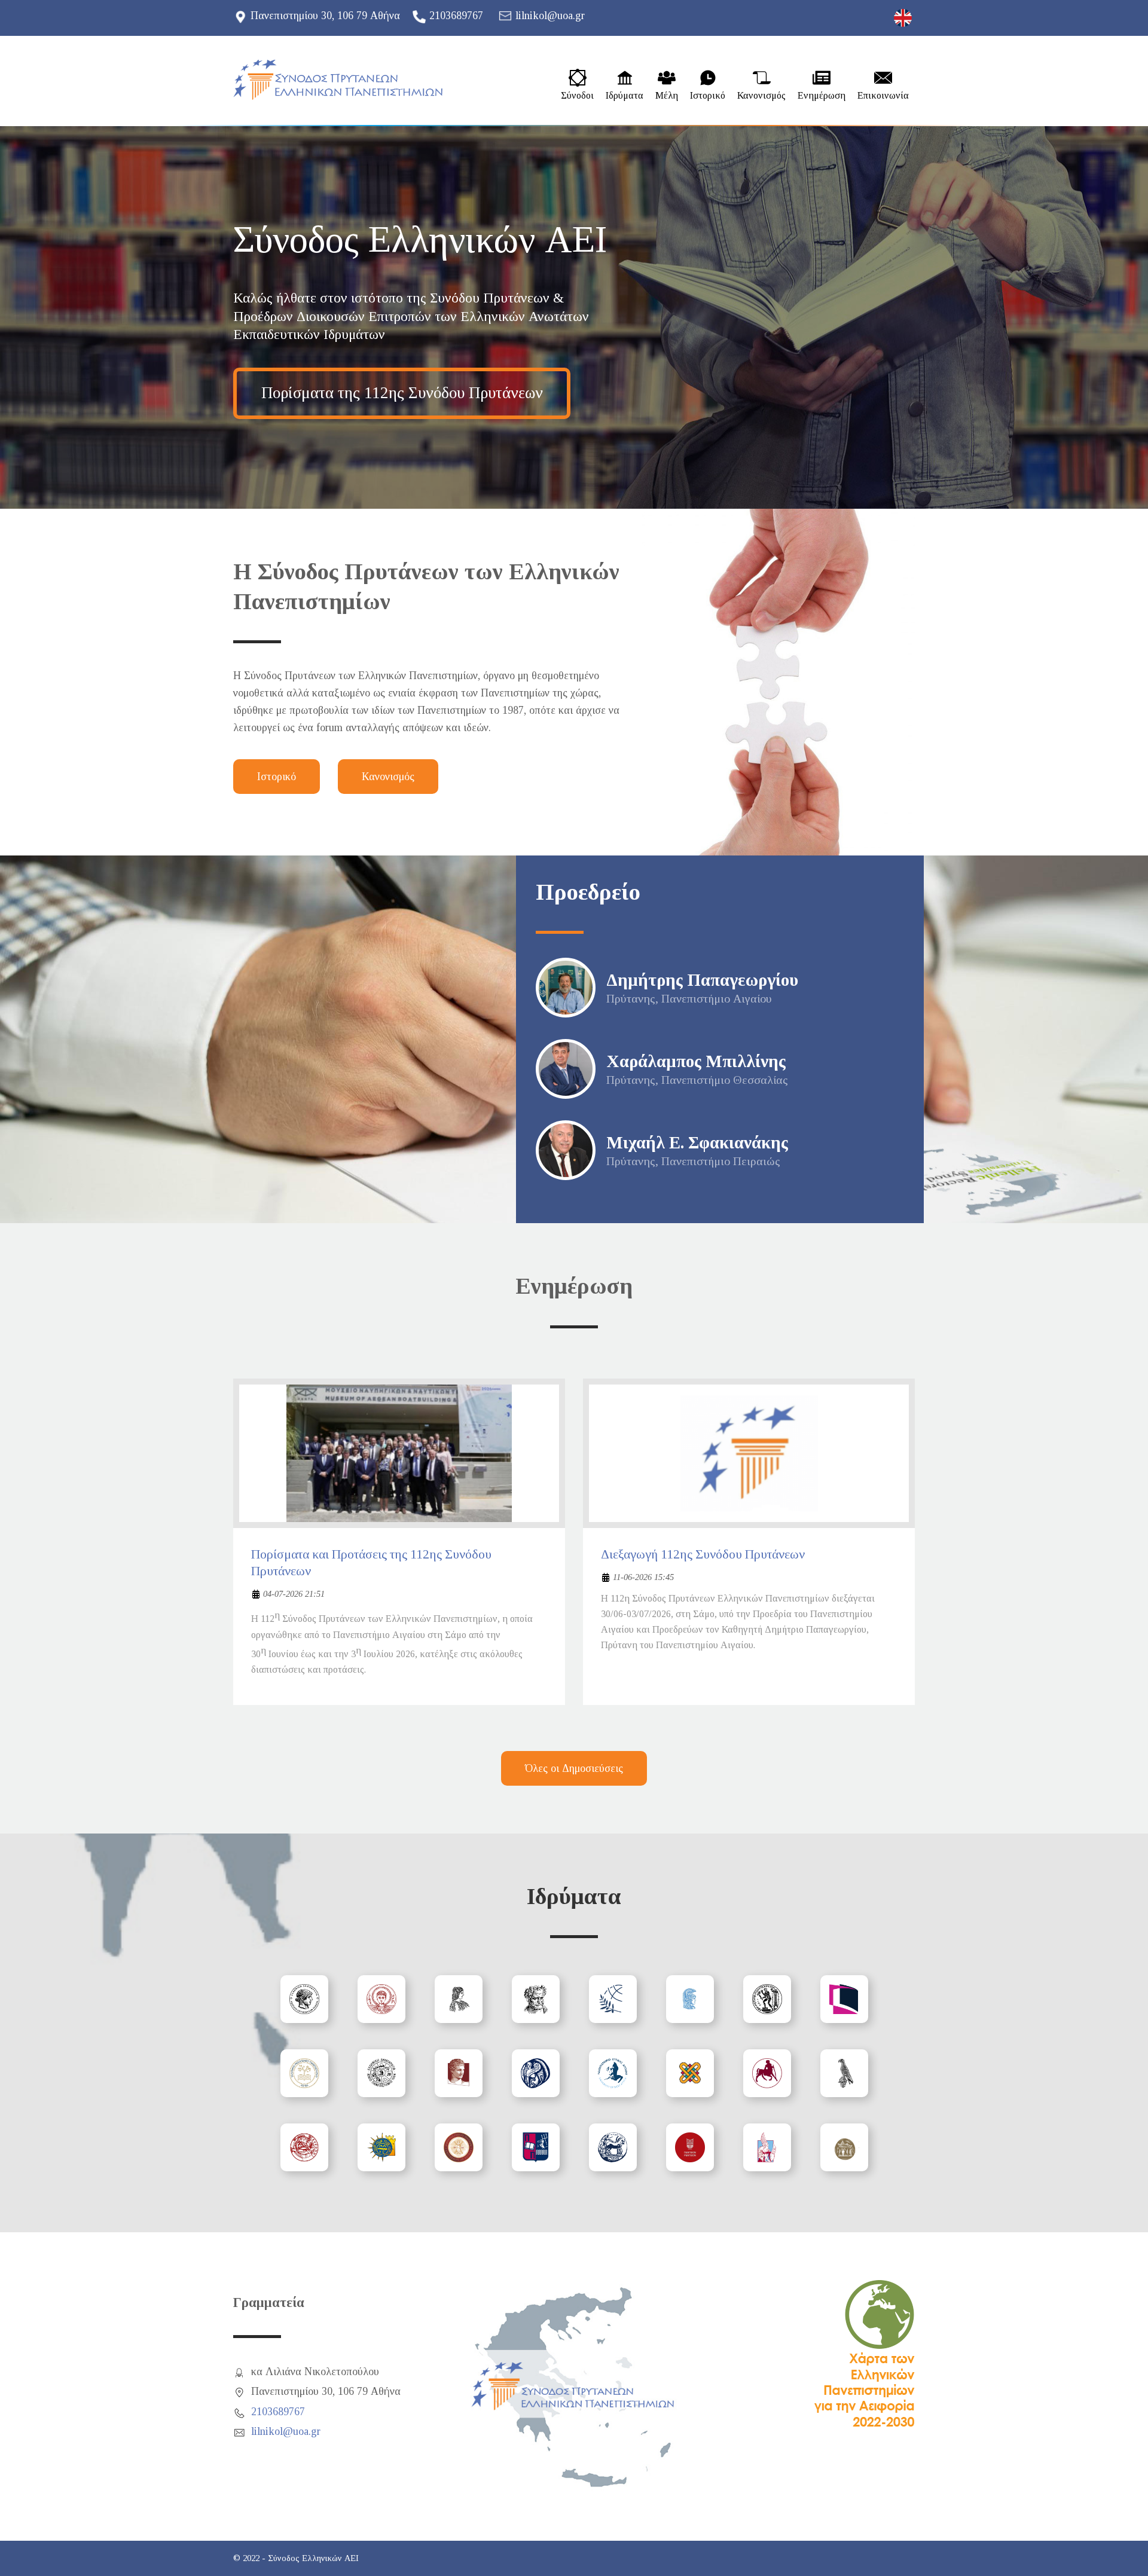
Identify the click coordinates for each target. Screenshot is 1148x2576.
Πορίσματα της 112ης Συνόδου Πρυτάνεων (402, 393)
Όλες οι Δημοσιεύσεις (574, 1768)
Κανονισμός (761, 96)
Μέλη (667, 96)
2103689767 (456, 16)
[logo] (338, 80)
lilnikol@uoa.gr (550, 16)
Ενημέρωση (822, 96)
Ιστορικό (708, 96)
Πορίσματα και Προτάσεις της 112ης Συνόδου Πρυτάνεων (371, 1563)
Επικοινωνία (883, 96)
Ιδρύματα (625, 96)
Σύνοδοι (577, 96)
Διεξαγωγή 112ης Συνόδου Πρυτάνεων (703, 1554)
